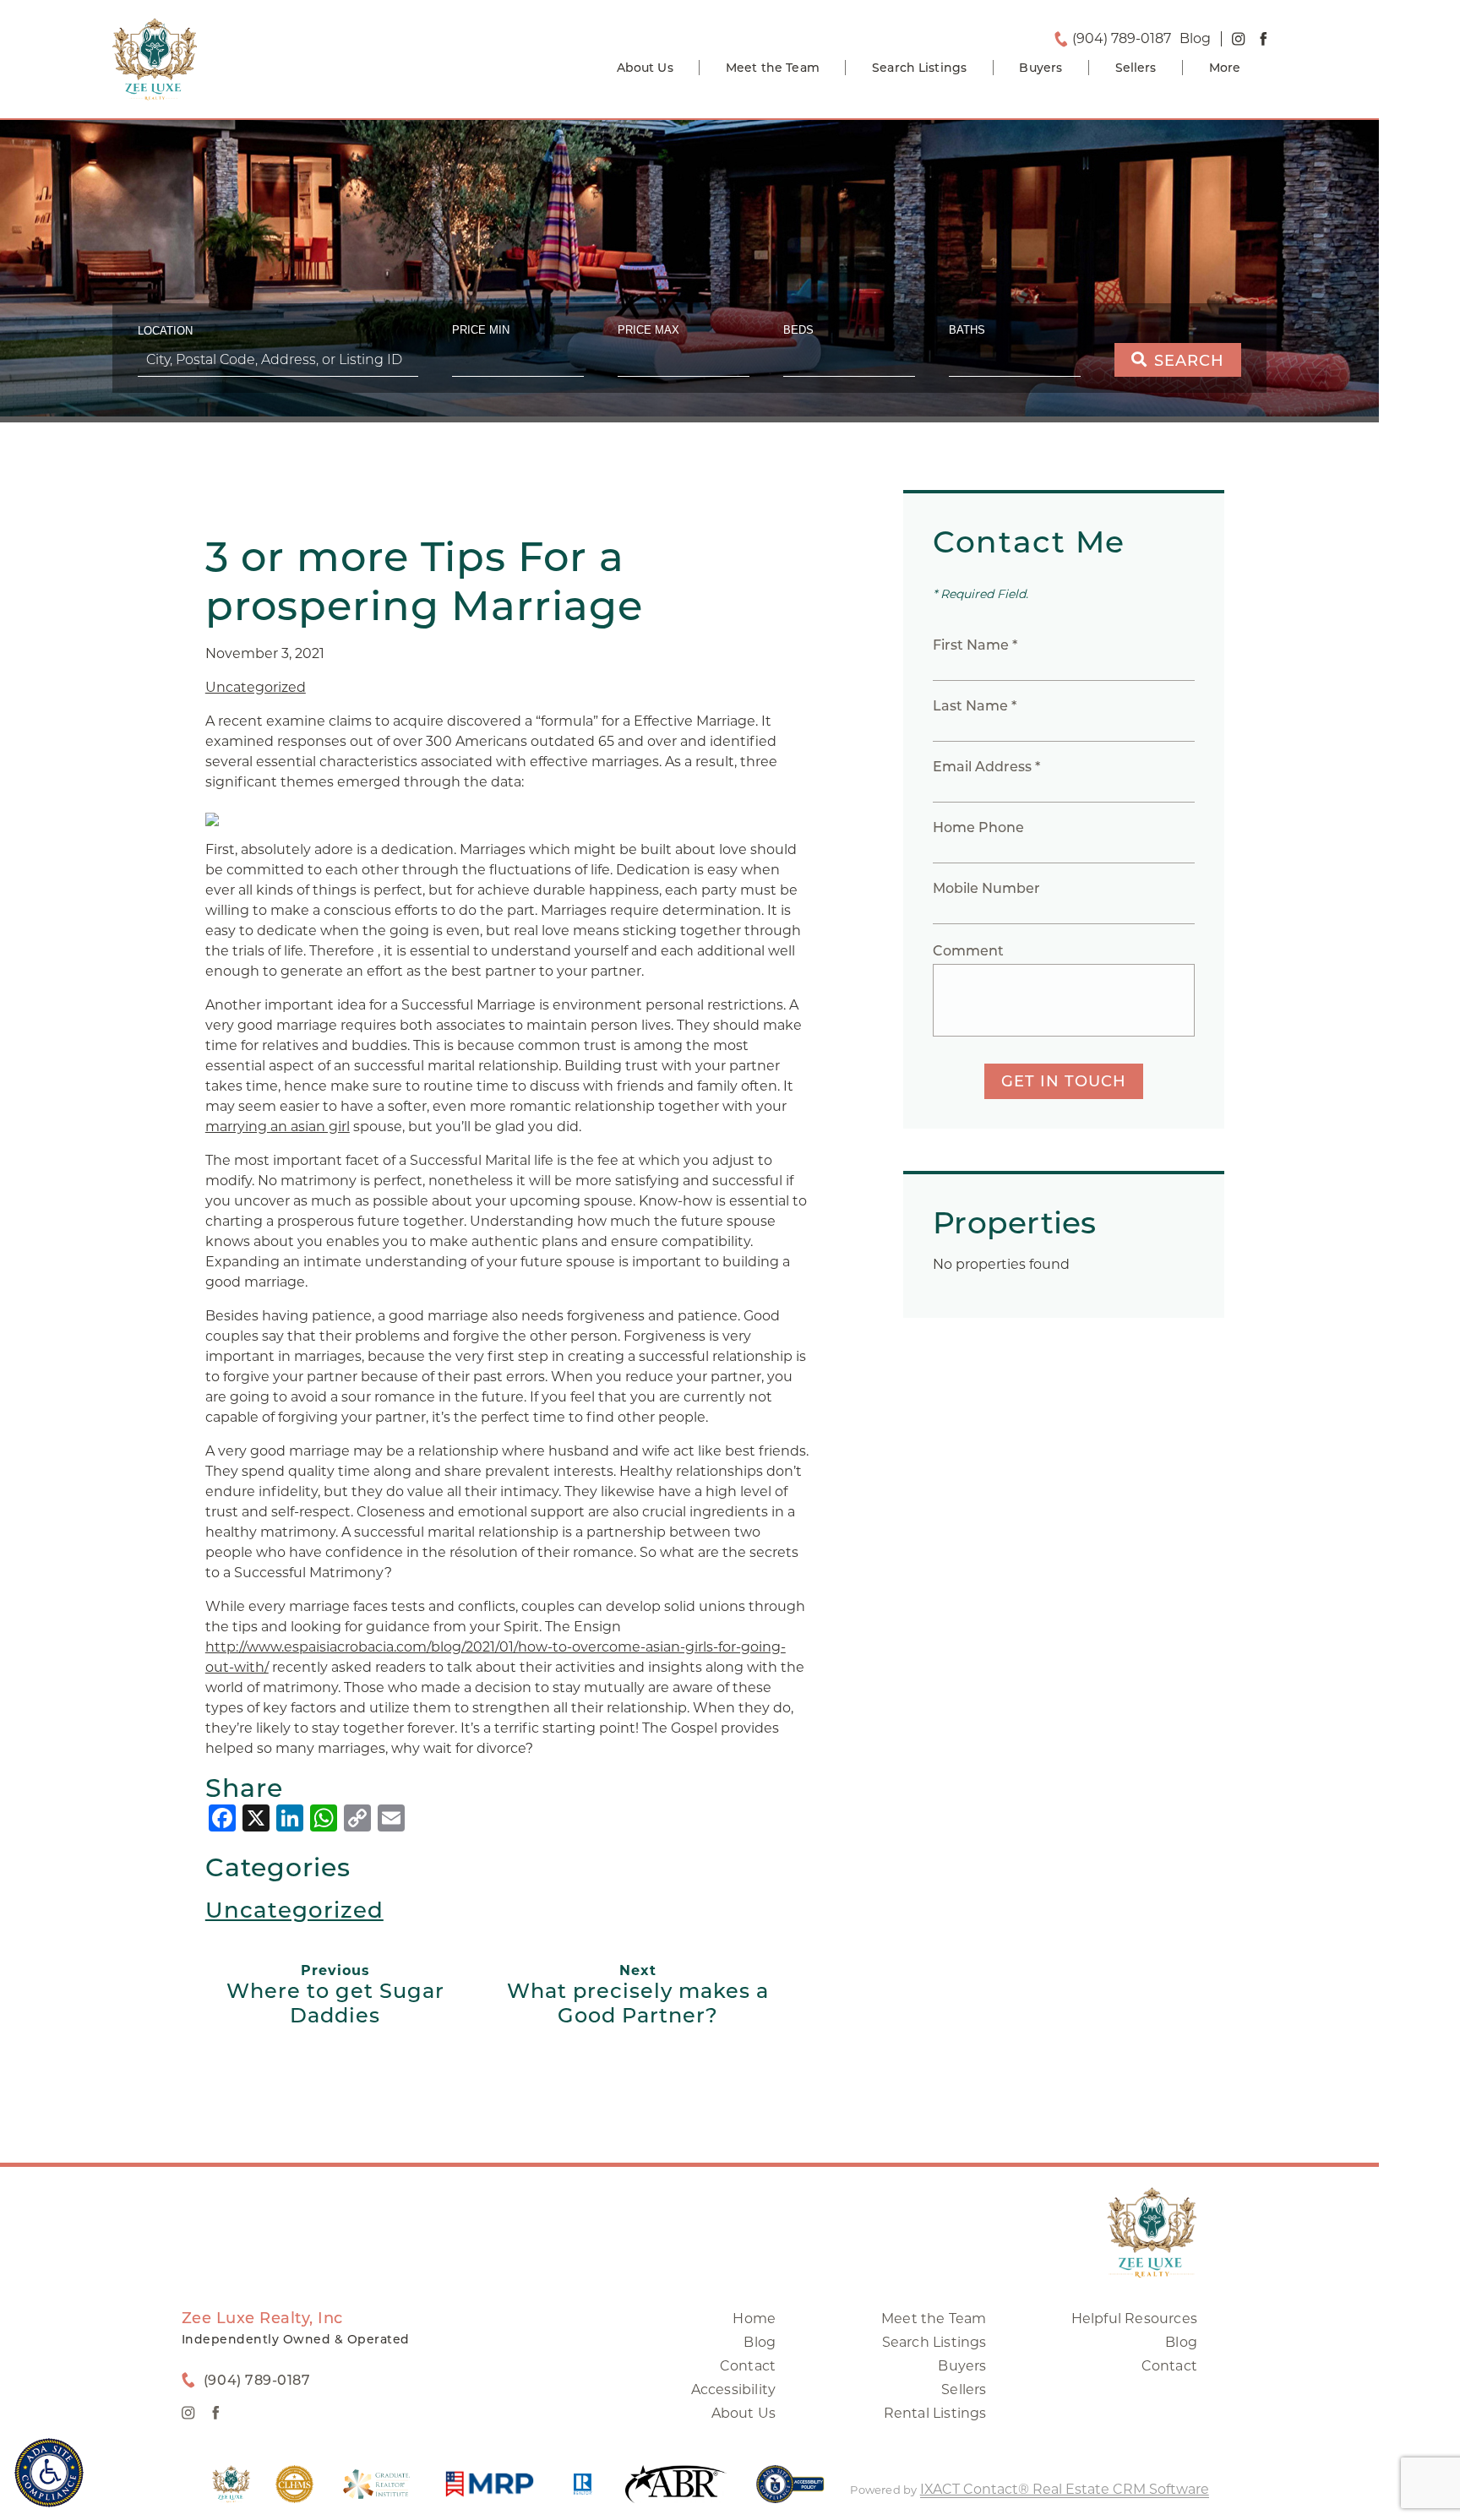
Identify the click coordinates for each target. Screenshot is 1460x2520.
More (1225, 68)
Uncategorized (256, 687)
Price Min (481, 330)
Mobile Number (986, 888)
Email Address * (986, 767)
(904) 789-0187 (1122, 39)
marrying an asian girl (278, 1127)
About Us (645, 68)
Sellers (1136, 68)
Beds (798, 330)
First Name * (975, 645)
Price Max (648, 330)
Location (165, 331)
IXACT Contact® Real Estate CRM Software (1065, 2489)
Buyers (1041, 68)
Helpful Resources (1134, 2319)
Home (754, 2319)
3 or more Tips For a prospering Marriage (424, 581)
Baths (967, 330)
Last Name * (975, 706)
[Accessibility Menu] (49, 2473)
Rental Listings (935, 2413)
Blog (760, 2342)
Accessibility (734, 2389)
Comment (968, 951)
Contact (748, 2366)
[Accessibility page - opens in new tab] (790, 2493)
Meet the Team (773, 68)
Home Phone (978, 827)
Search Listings (919, 68)
